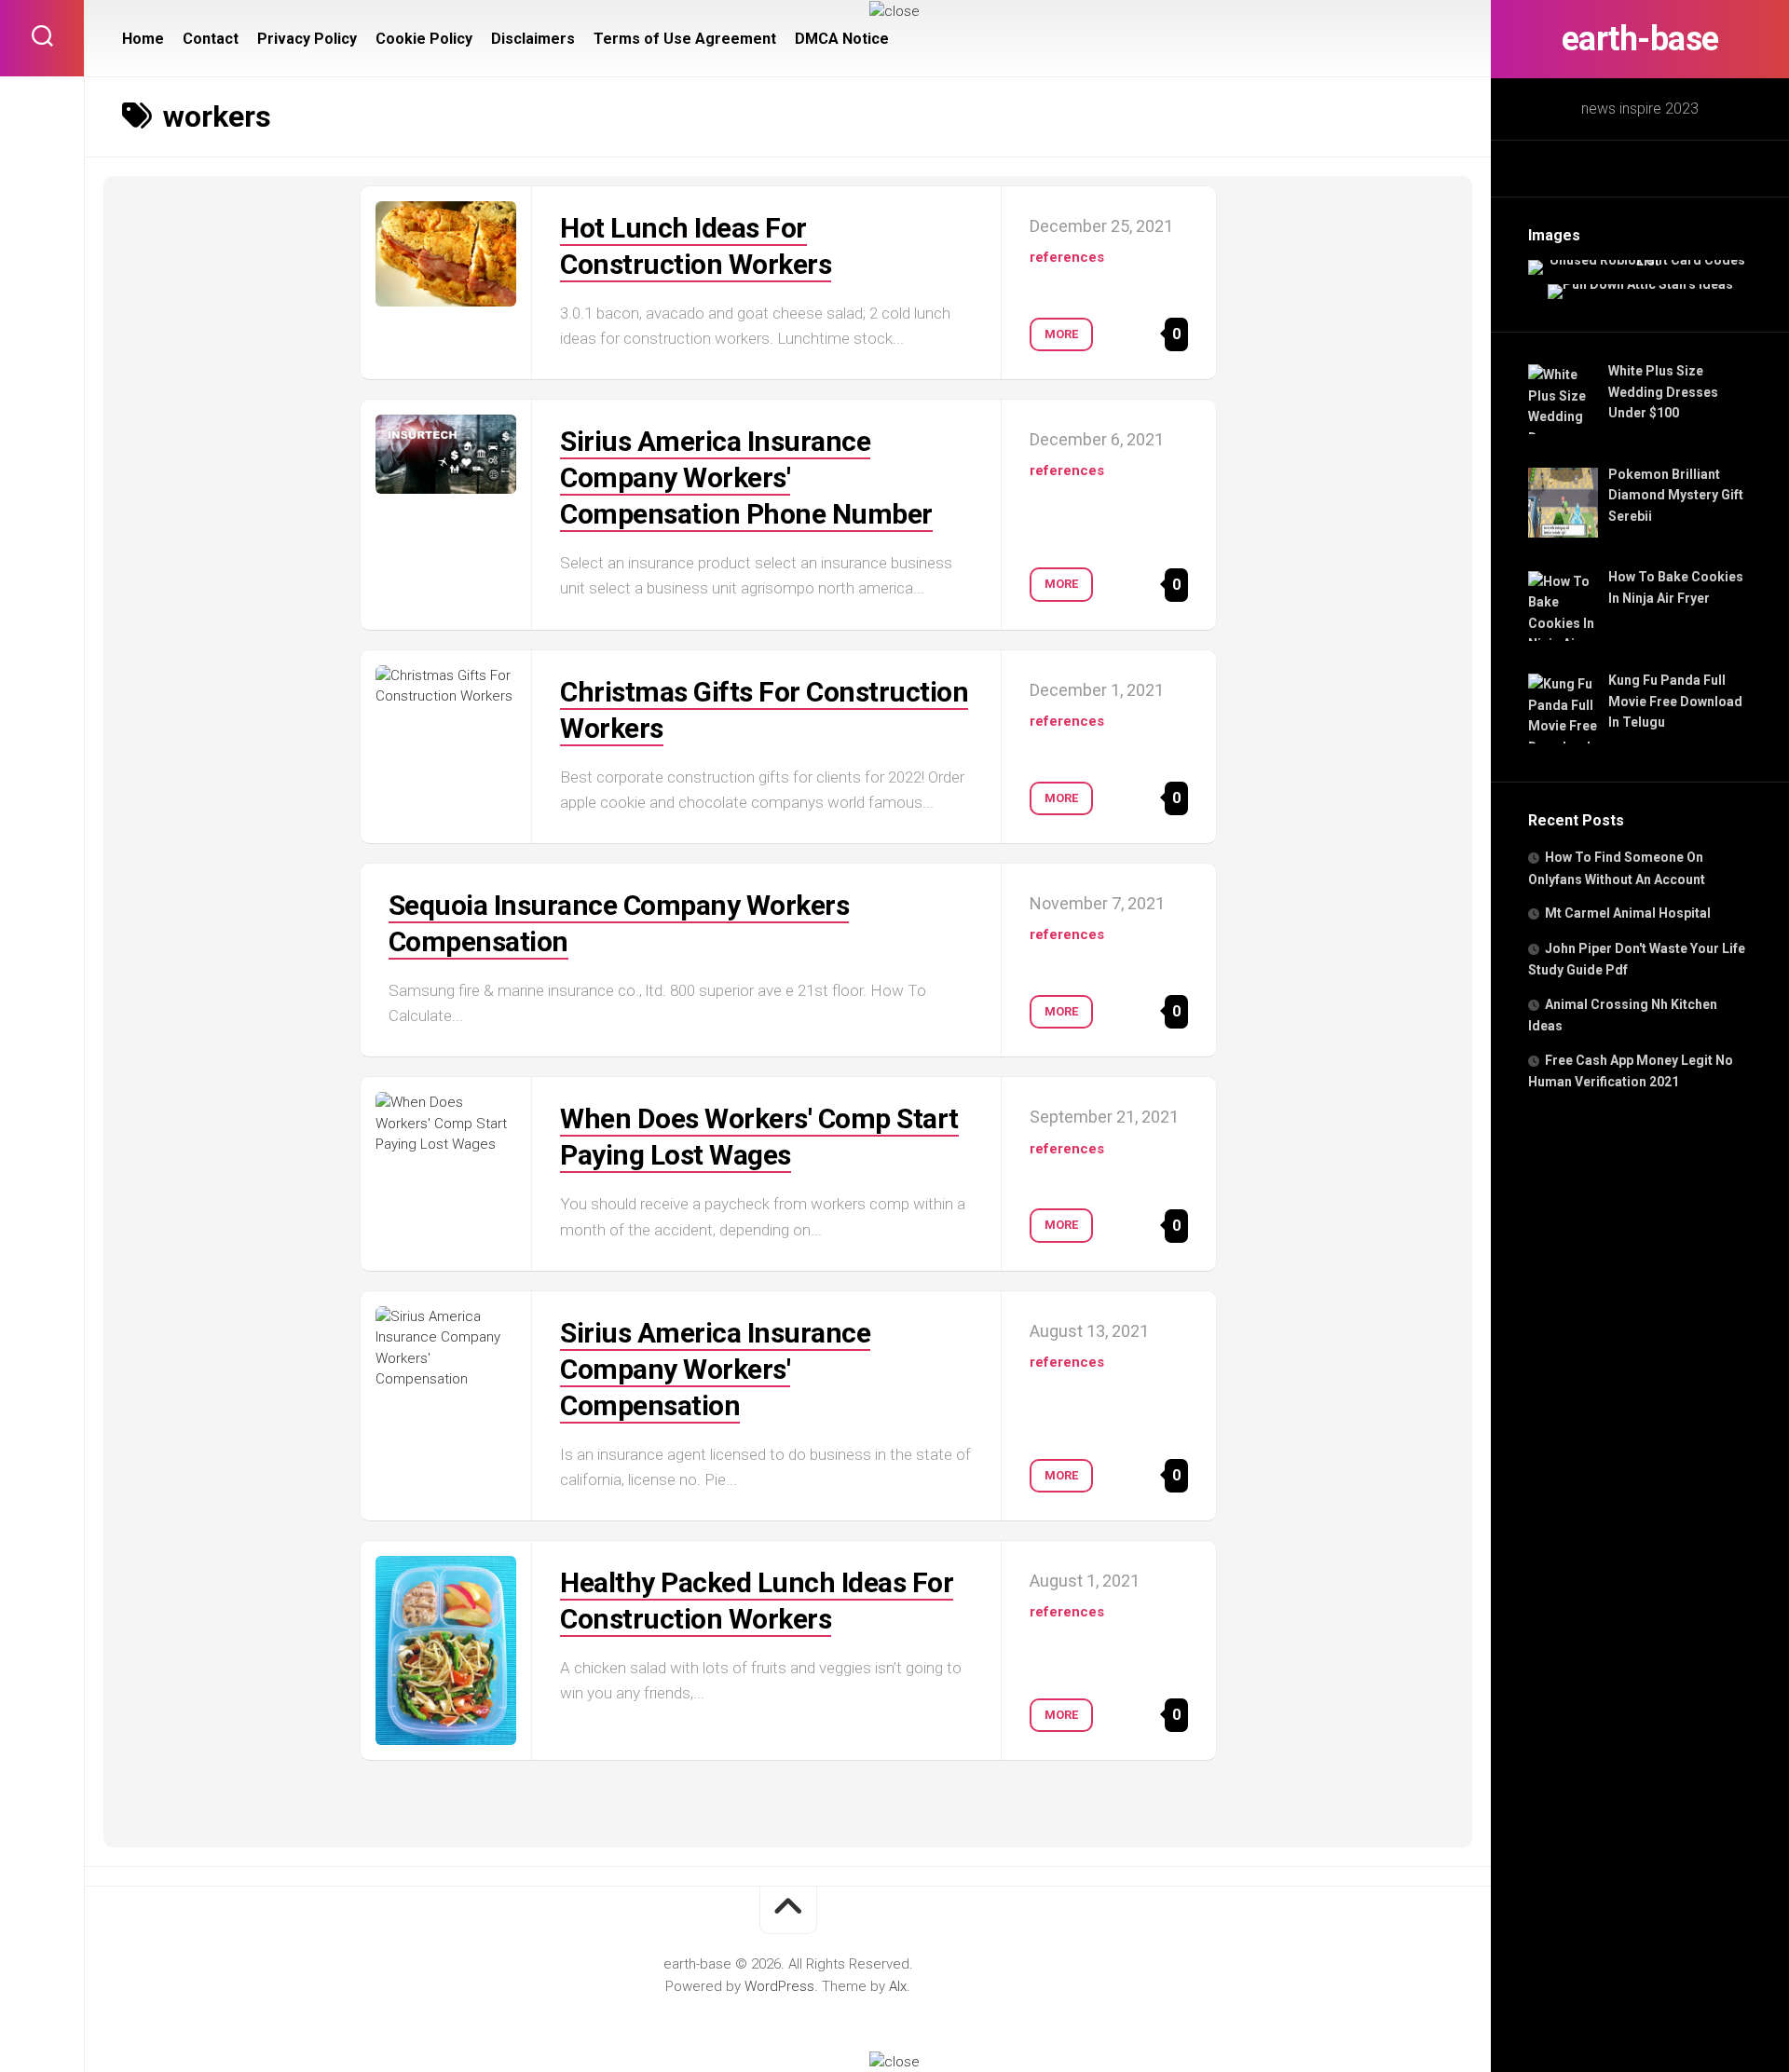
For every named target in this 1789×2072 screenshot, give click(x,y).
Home (143, 39)
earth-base (1640, 39)
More (1061, 334)
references (1067, 257)
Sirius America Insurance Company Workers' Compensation (715, 1369)
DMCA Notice (842, 39)
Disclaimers (533, 39)
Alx (898, 1986)
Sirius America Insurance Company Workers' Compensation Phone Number (746, 477)
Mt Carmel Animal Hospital (1628, 913)
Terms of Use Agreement (685, 39)
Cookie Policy (424, 39)
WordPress (779, 1986)
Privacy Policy (307, 39)
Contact (211, 39)
